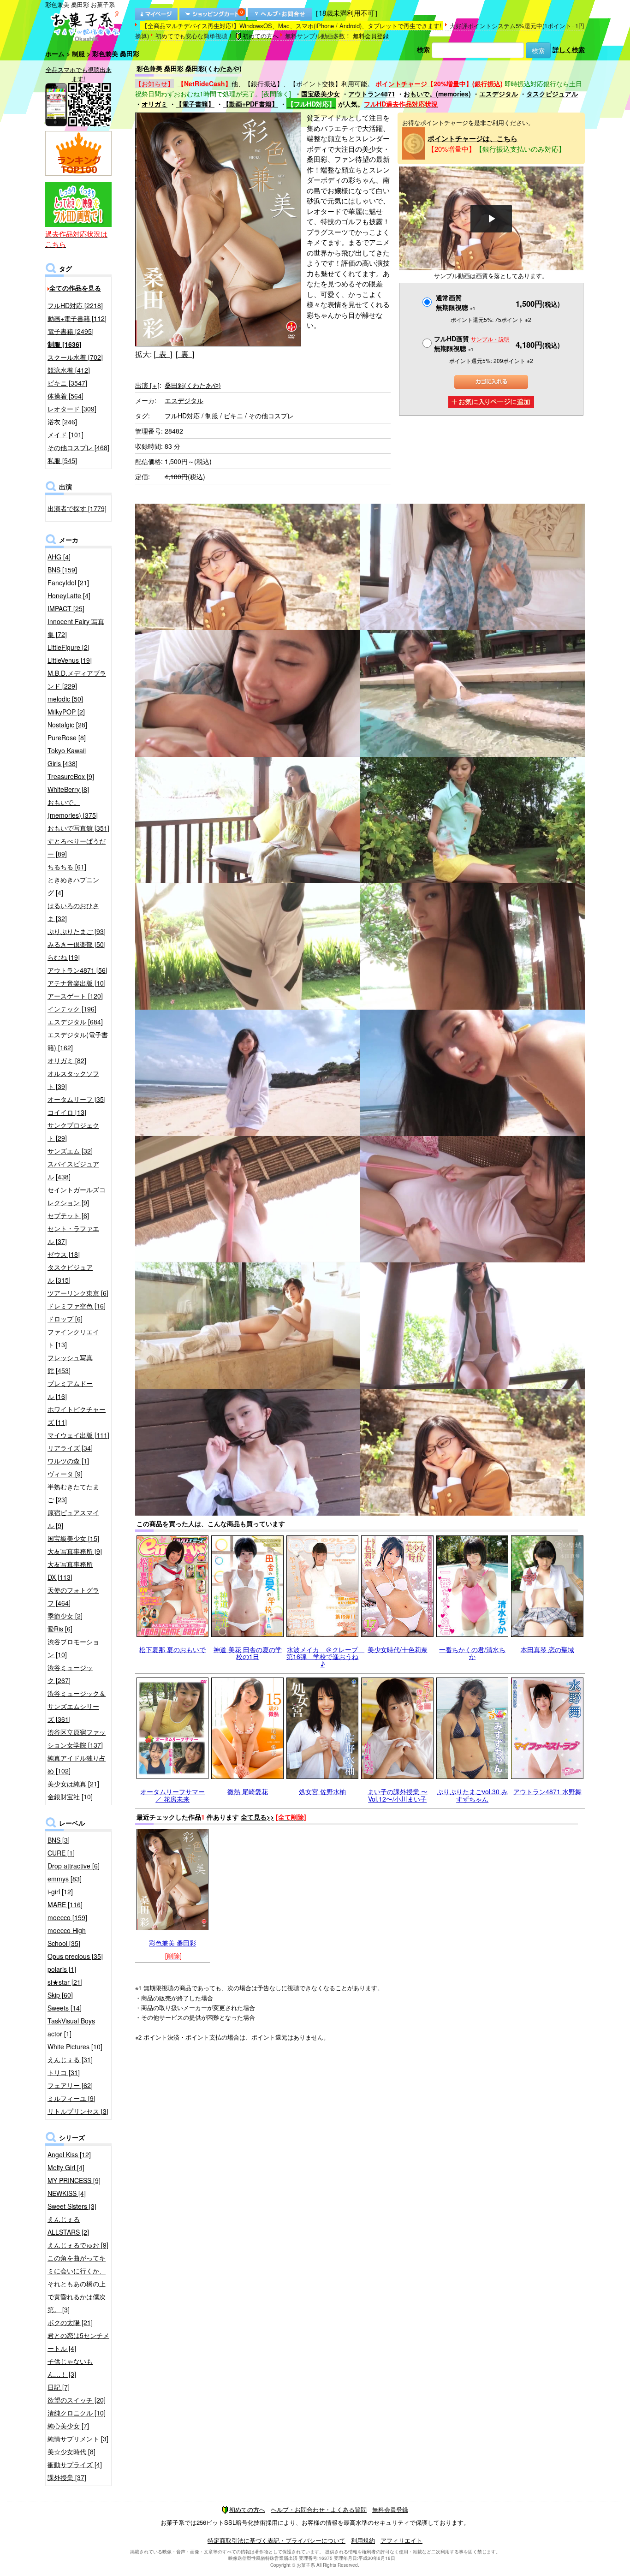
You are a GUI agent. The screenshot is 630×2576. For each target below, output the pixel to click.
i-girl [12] (60, 1892)
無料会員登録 (371, 36)
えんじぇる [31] (70, 2059)
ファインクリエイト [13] (73, 1338)
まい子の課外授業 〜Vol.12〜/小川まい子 (398, 1795)
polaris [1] (62, 1969)
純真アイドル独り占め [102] (77, 1764)
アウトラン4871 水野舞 (547, 1791)
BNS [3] (59, 1840)
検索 (423, 49)
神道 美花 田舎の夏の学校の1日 (248, 1653)
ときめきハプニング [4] (73, 886)
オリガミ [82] (67, 1060)
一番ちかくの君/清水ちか (472, 1653)
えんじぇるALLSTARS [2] (68, 2225)
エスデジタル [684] (75, 1022)
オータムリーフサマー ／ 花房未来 (172, 1795)
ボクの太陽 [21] (70, 2322)
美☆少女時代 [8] (71, 2451)
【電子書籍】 (195, 104)
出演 (147, 385)
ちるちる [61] (67, 867)
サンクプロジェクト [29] (73, 1131)
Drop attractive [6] (74, 1866)
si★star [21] (65, 1982)
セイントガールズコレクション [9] (77, 1196)
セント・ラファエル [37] (73, 1235)
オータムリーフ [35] (77, 1099)
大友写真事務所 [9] (75, 1551)
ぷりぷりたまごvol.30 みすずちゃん (472, 1795)
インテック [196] (72, 1009)
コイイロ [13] (67, 1112)
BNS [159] (62, 570)
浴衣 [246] (62, 422)
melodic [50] (65, 699)
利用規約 (363, 2540)
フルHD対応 (182, 416)
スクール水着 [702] (75, 357)
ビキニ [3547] (67, 383)
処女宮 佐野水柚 (322, 1791)
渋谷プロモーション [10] (73, 1648)
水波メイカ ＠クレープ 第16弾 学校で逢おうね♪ (325, 1657)
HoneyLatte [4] (69, 595)
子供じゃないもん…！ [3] (70, 2368)
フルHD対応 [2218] (75, 305)
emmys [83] (65, 1879)
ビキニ (233, 416)
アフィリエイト (401, 2540)
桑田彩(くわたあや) (193, 385)
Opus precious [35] (75, 1956)
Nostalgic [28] (67, 725)
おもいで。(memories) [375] (73, 809)
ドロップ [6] (65, 1319)
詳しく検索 (569, 49)
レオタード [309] (72, 409)
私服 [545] (62, 460)
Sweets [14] (65, 2008)
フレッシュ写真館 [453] (70, 1364)
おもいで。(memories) (437, 94)
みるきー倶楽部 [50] (77, 944)
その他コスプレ (271, 416)
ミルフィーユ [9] (71, 2098)
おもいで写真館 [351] (78, 828)
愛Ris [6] (60, 1629)
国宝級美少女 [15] (73, 1538)
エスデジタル (499, 94)
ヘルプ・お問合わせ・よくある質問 (319, 2509)
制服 (78, 54)
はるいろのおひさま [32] (73, 912)
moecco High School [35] (67, 1937)
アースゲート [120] (75, 996)
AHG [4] (59, 557)
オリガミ (155, 104)
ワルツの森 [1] (68, 1461)
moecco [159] (67, 1917)
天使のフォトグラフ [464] (73, 1596)
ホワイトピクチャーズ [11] (77, 1416)
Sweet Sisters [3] (72, 2206)
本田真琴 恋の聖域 (547, 1649)
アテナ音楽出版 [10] (77, 983)
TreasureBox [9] (71, 776)
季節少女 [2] (65, 1616)
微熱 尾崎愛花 (248, 1791)
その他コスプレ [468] (78, 447)
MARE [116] (65, 1904)
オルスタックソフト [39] (73, 1080)
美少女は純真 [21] (73, 1784)
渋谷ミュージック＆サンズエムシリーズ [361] (77, 1706)
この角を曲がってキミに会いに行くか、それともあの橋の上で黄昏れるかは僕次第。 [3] (77, 2284)
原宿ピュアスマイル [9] (73, 1519)
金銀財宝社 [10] (70, 1797)
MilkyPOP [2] (66, 712)
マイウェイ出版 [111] (78, 1435)
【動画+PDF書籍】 (250, 104)
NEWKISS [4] (67, 2193)
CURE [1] (61, 1853)
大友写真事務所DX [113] (70, 1571)
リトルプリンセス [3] (78, 2111)
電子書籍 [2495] (71, 331)
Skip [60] (60, 1995)
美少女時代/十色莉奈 (398, 1649)
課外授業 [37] (67, 2477)
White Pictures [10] (75, 2047)
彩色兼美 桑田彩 (172, 1943)
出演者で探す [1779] (77, 508)
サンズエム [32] (70, 1151)
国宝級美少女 (321, 94)
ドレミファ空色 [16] (77, 1306)
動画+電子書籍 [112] (77, 318)
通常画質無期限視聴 (456, 302)
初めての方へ (261, 36)
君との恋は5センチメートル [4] (78, 2342)
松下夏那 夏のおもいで (172, 1649)
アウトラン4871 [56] (77, 970)
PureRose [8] (67, 738)
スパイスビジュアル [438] (73, 1170)
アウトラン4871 (372, 94)
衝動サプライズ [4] (75, 2464)
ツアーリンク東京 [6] (78, 1293)
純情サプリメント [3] (78, 2439)
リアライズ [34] (70, 1448)
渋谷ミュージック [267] (70, 1674)
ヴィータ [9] (65, 1474)
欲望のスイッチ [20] (77, 2400)
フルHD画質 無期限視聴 (472, 343)
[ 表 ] (163, 354)
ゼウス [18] (64, 1254)
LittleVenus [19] (70, 660)
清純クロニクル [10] (77, 2413)
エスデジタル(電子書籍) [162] (78, 1041)
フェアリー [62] (70, 2085)
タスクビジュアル (552, 94)
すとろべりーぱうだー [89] (77, 847)
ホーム (55, 54)
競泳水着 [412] (69, 370)
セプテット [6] (68, 1215)
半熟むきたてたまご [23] (73, 1493)
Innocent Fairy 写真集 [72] (76, 628)
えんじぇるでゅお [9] (78, 2245)
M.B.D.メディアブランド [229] (77, 679)
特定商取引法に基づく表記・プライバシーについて (276, 2540)
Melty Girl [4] (66, 2167)
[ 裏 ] (185, 354)
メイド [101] (65, 434)
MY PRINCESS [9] (74, 2180)
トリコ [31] (64, 2072)
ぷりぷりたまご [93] (77, 931)
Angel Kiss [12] (69, 2154)
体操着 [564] (65, 396)
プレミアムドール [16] (70, 1390)
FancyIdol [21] (68, 583)
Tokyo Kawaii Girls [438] (67, 757)
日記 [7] (59, 2387)
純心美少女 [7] (68, 2426)
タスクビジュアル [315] (70, 1273)
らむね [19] (64, 957)
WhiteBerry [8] (68, 789)
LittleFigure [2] (68, 647)
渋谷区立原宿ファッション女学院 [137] (77, 1738)
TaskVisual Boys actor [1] (71, 2027)
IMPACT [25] (66, 608)
